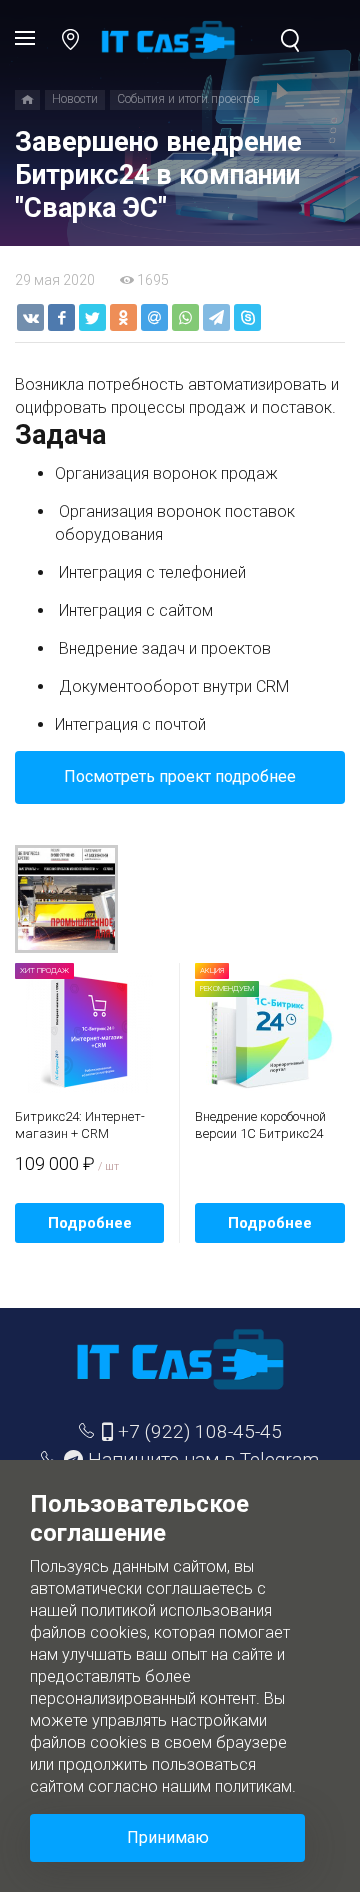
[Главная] (27, 100)
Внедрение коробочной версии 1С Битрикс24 (260, 1125)
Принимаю (168, 1837)
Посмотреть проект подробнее (180, 776)
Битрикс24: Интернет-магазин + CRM (80, 1125)
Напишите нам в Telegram (203, 1459)
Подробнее (90, 1223)
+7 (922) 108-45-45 (197, 1431)
